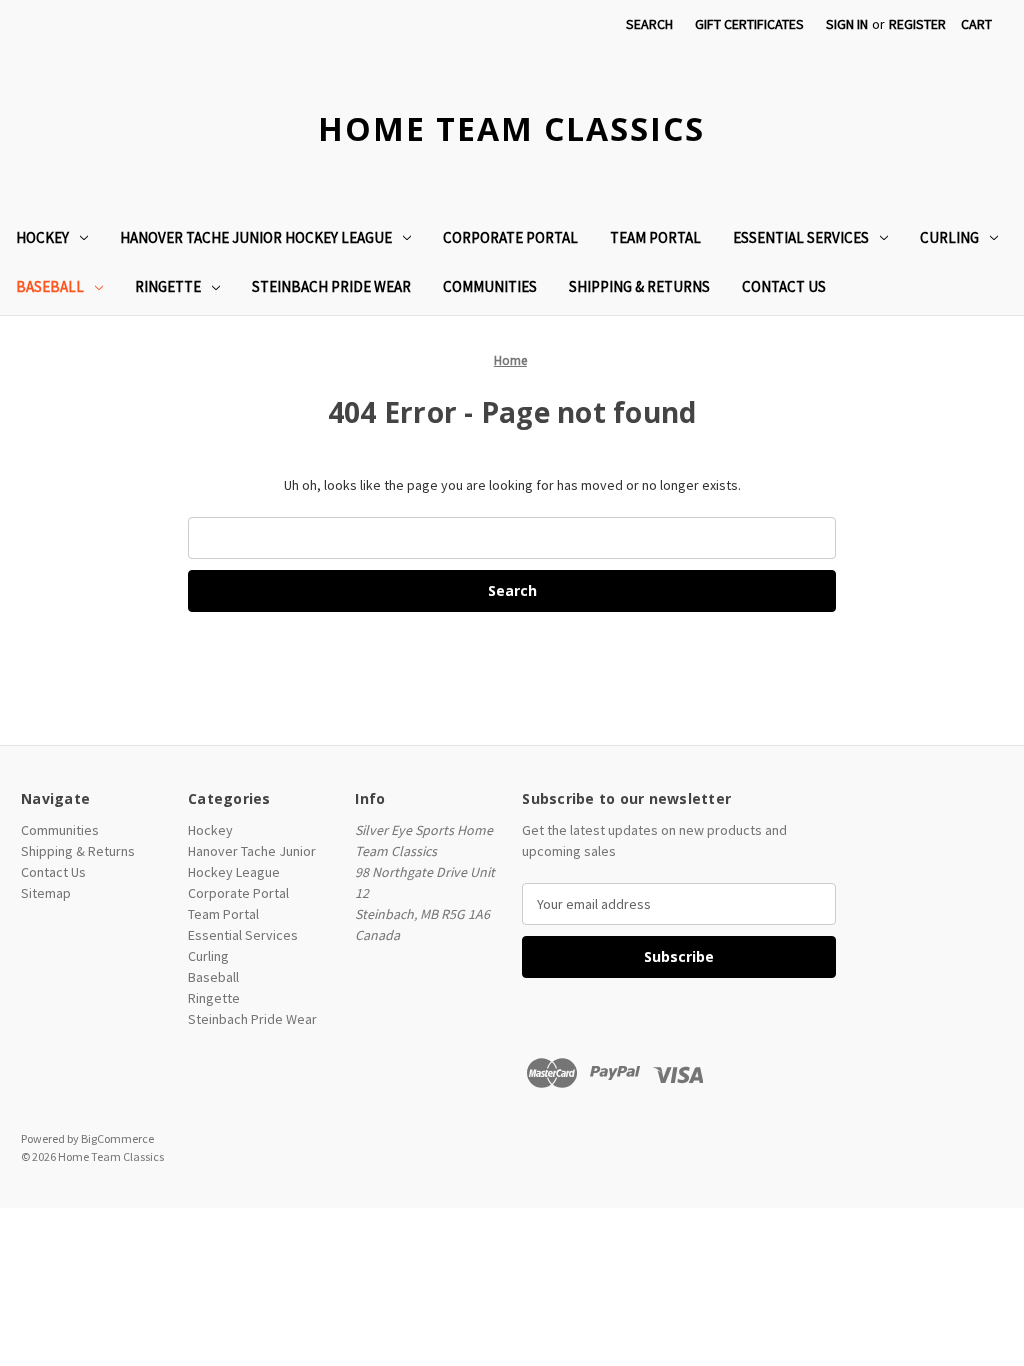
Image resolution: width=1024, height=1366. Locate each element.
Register (917, 24)
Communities (490, 286)
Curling (949, 237)
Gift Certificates (749, 24)
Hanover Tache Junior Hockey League (256, 237)
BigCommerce (117, 1138)
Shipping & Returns (639, 286)
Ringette (168, 286)
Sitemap (46, 893)
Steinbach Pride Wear (331, 286)
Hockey (42, 237)
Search (649, 24)
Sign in (847, 24)
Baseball (50, 286)
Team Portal (655, 237)
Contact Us (784, 286)
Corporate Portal (510, 237)
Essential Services (801, 237)
